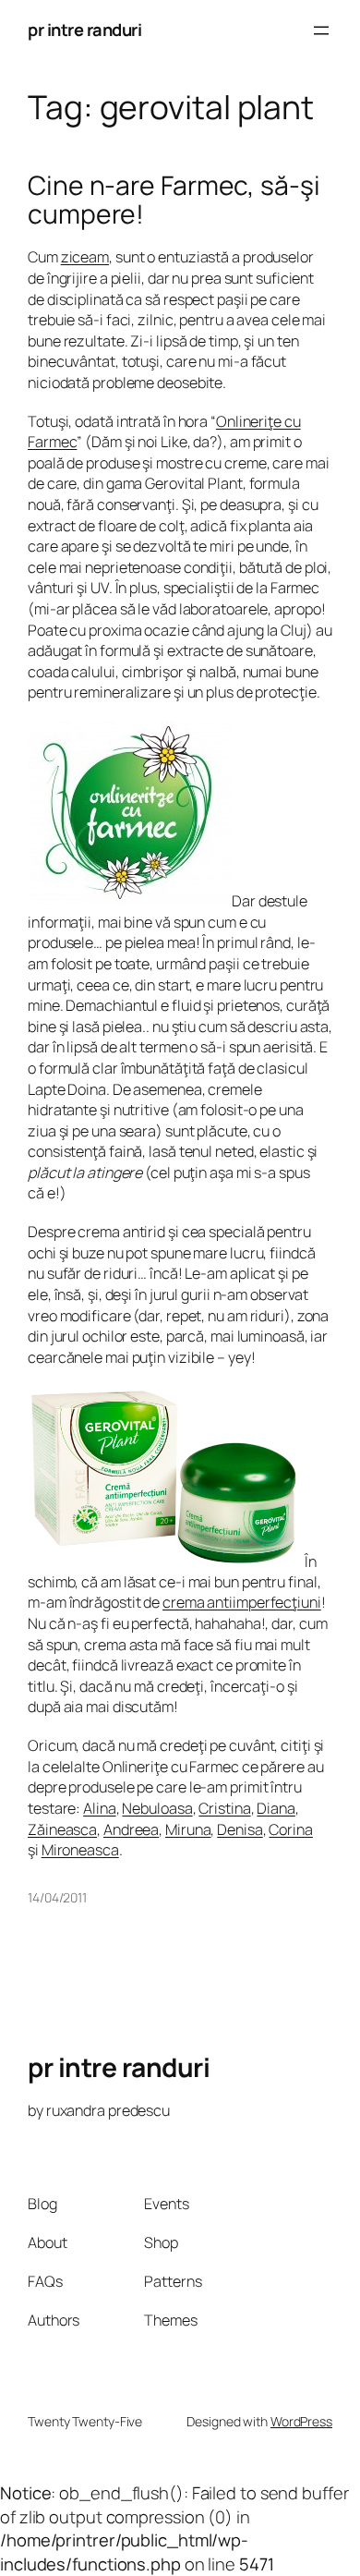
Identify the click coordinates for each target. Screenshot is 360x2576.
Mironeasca (80, 1850)
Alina (100, 1808)
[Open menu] (321, 30)
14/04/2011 (57, 1897)
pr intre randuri (84, 30)
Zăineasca (62, 1829)
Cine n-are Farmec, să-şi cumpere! (174, 200)
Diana (276, 1808)
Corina (290, 1829)
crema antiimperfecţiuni (242, 1602)
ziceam (85, 257)
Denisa (240, 1829)
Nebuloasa (157, 1808)
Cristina (224, 1808)
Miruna (188, 1829)
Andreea (131, 1829)
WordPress (301, 2421)
